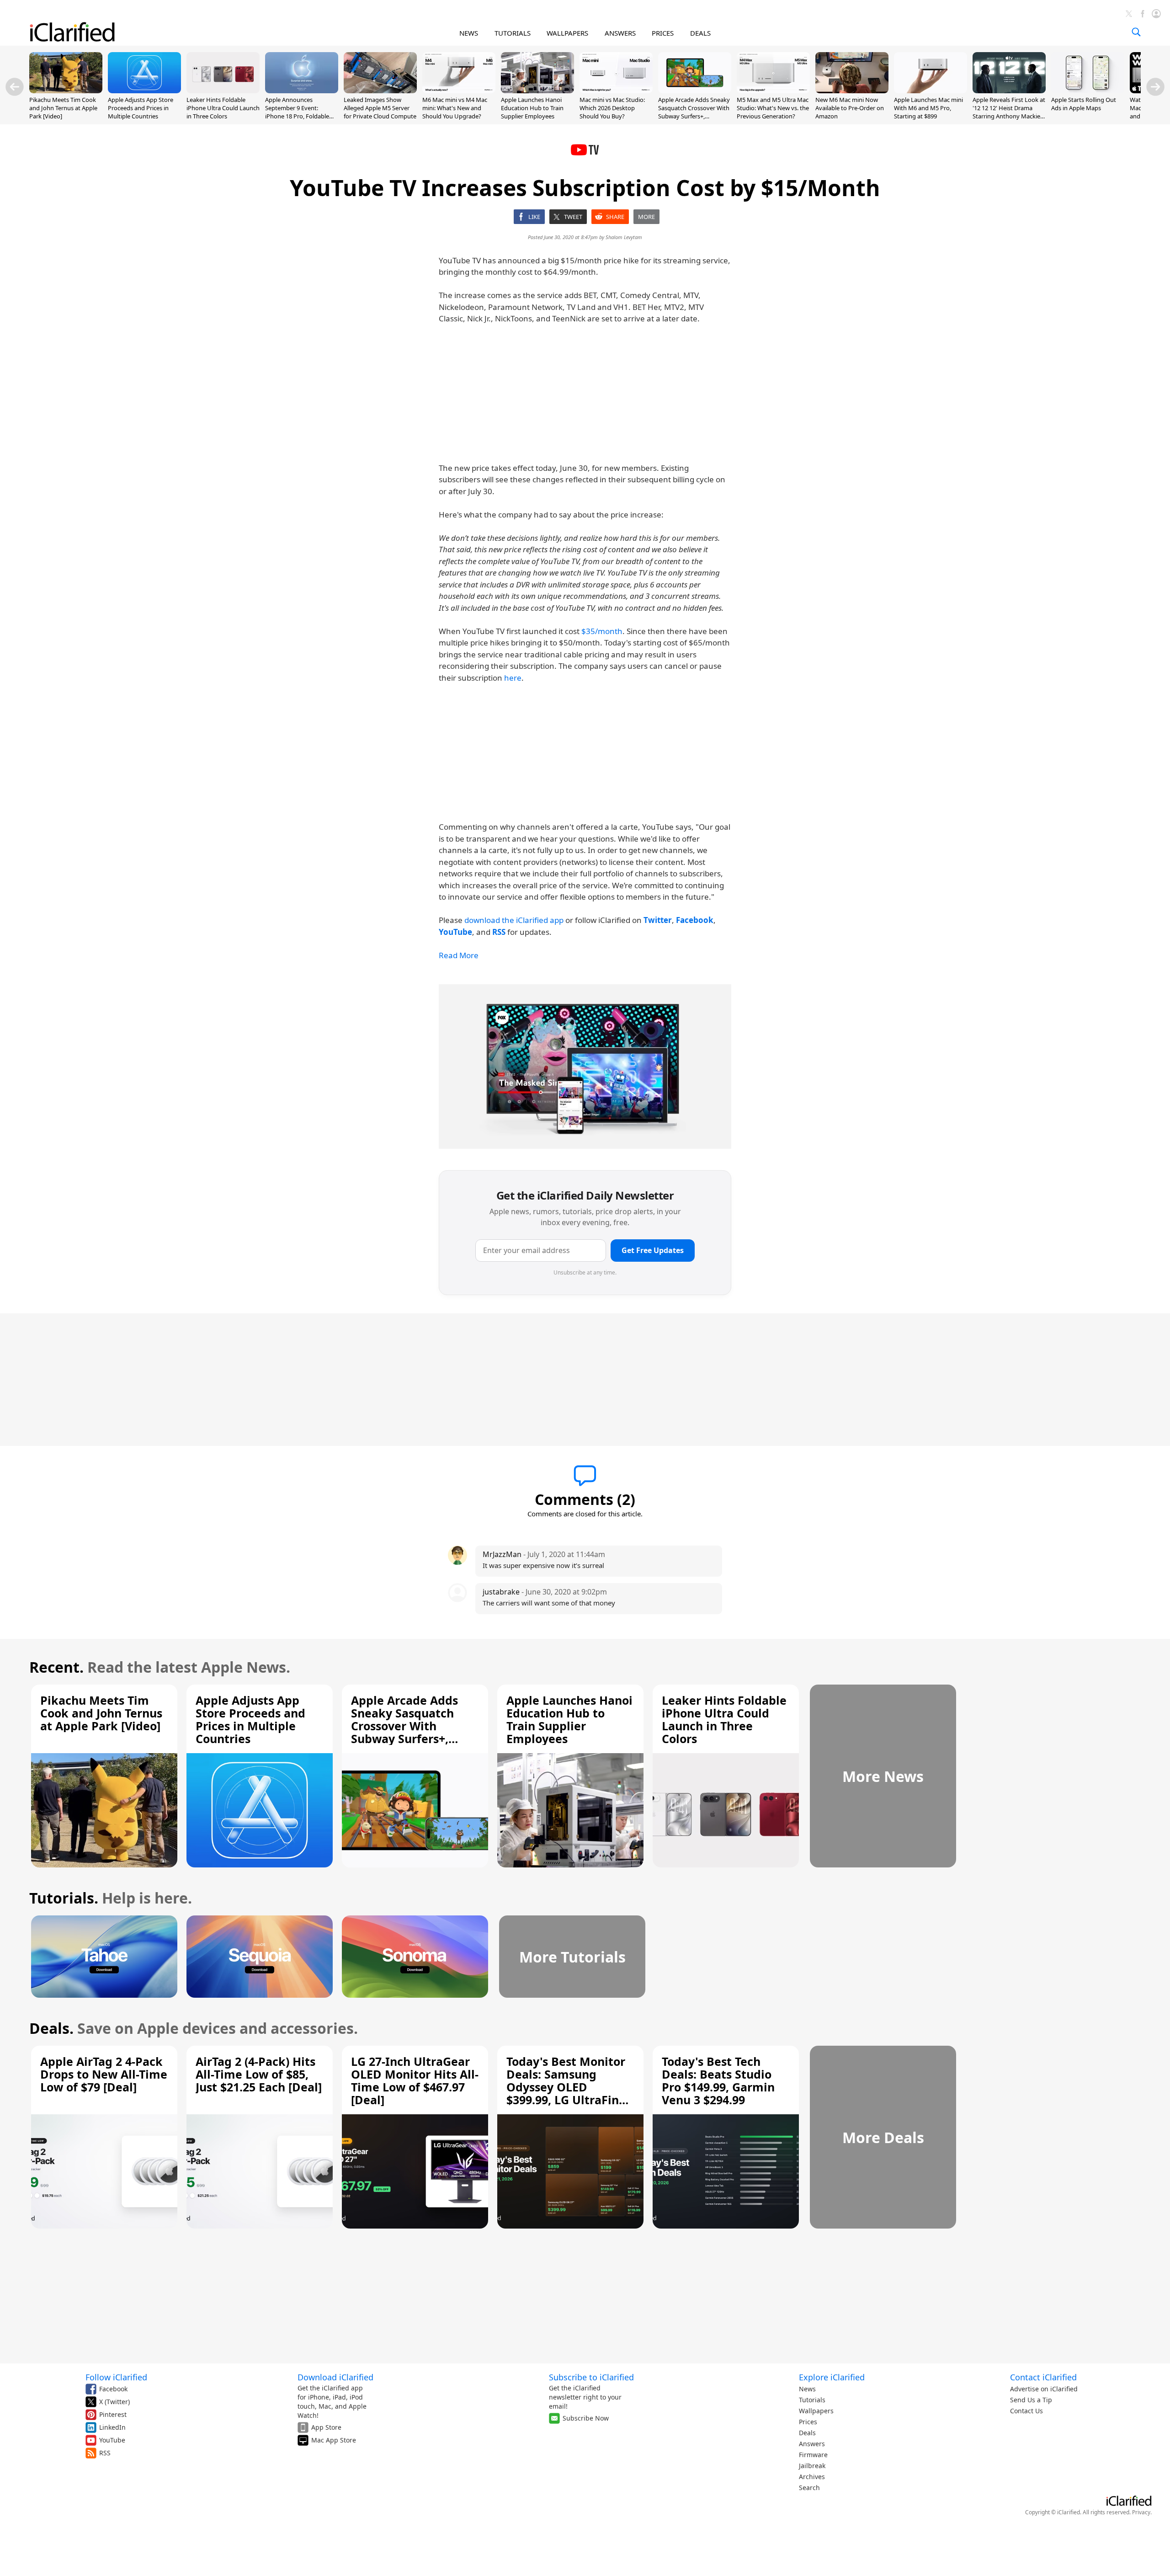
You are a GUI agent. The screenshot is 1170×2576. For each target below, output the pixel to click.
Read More (459, 955)
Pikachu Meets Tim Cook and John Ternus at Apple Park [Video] (63, 108)
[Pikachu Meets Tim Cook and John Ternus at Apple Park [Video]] (66, 91)
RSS (105, 2453)
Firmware (813, 2455)
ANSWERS (620, 33)
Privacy (1141, 2512)
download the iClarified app (514, 920)
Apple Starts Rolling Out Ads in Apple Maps (1084, 104)
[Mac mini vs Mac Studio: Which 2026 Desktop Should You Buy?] (616, 91)
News (807, 2389)
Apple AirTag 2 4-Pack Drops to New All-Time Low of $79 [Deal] (104, 2074)
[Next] (1155, 87)
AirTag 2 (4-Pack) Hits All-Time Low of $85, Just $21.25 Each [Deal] (259, 2074)
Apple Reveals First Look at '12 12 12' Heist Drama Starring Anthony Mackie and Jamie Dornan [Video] (1009, 112)
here (513, 678)
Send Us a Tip (1031, 2400)
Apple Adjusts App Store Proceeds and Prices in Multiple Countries (141, 108)
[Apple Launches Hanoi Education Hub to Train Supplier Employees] (537, 91)
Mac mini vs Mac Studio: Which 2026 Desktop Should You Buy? (612, 108)
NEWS (469, 33)
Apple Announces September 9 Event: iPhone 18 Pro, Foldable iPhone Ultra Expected (297, 112)
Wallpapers (816, 2411)
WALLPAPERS (567, 33)
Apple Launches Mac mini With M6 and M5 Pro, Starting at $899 (928, 108)
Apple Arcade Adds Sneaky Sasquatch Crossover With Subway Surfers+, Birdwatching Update (694, 112)
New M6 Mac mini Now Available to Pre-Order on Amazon (850, 108)
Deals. (51, 2028)
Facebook (113, 2389)
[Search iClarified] (1136, 32)
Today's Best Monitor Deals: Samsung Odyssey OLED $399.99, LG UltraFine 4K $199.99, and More (566, 2087)
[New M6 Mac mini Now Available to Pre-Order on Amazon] (852, 91)
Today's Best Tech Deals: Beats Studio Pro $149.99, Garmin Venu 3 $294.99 (718, 2080)
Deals (807, 2433)
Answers (812, 2444)
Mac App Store (334, 2440)
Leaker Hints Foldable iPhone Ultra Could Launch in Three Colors (223, 108)
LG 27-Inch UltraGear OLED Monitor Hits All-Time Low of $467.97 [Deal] (415, 2080)
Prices (808, 2422)
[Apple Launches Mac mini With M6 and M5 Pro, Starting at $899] (931, 91)
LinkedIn (112, 2427)
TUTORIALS (513, 33)
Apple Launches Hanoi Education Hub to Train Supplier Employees (532, 108)
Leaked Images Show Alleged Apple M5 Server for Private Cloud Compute (380, 108)
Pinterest (113, 2414)
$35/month (602, 631)
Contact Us (1026, 2411)
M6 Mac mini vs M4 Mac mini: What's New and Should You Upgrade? (455, 108)
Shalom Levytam (624, 237)
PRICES (663, 33)
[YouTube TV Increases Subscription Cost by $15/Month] (585, 1067)
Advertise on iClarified (1044, 2389)
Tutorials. (64, 1898)
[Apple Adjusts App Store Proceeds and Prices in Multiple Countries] (144, 91)
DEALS (700, 33)
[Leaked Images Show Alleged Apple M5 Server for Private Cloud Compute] (380, 91)
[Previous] (15, 87)
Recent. (56, 1667)
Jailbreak (812, 2466)
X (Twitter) (114, 2402)
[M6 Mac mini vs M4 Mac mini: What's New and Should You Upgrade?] (459, 91)
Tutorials (812, 2400)
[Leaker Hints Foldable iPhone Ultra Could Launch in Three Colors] (223, 91)
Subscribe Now (586, 2418)
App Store (326, 2427)
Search (809, 2488)
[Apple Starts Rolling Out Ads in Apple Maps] (1088, 91)
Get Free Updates (653, 1250)
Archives (812, 2477)
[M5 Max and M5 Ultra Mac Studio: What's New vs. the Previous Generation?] (773, 91)
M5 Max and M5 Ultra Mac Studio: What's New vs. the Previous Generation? (773, 108)
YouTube (112, 2440)
